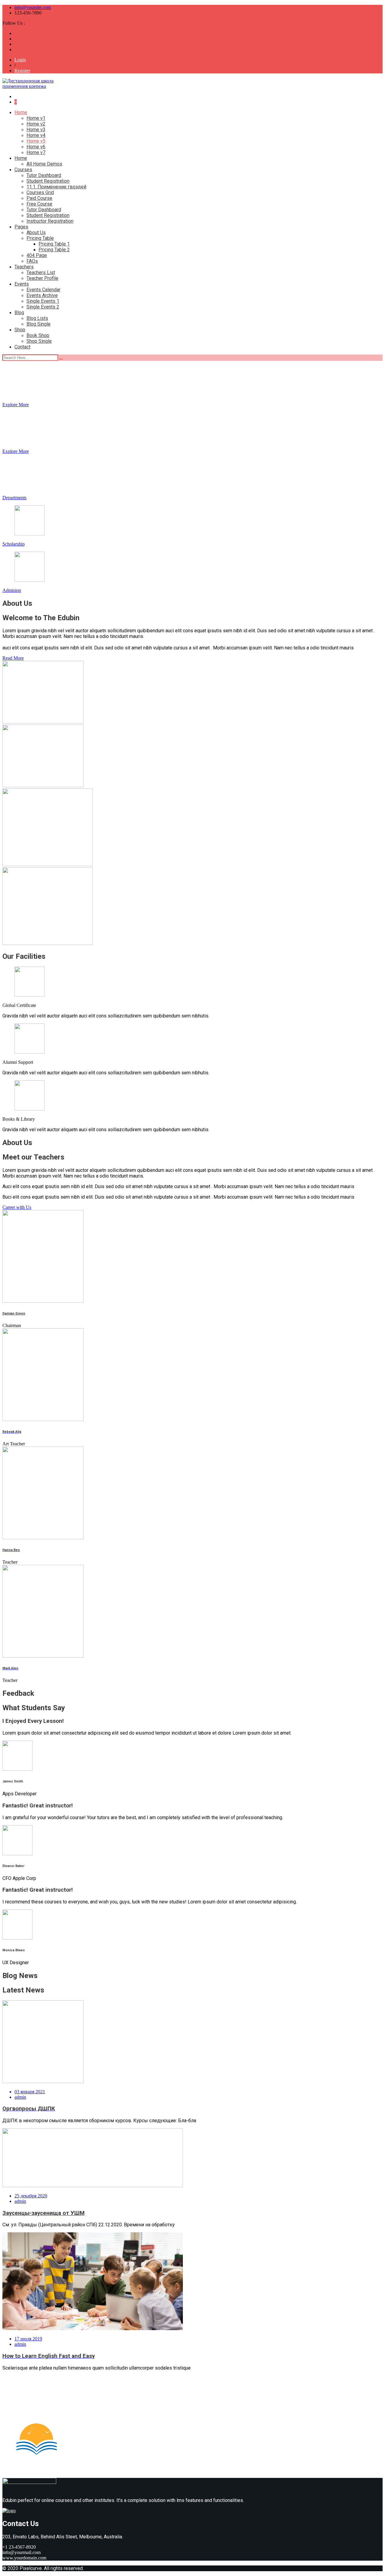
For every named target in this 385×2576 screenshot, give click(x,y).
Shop (20, 330)
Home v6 (36, 147)
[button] (13, 658)
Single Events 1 (43, 301)
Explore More (16, 405)
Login (20, 60)
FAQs (32, 261)
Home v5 (36, 141)
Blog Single (38, 324)
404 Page (37, 255)
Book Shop (38, 335)
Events (22, 284)
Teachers (24, 267)
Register (22, 71)
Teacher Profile (42, 278)
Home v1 (36, 118)
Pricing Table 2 (54, 250)
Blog (19, 313)
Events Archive (42, 295)
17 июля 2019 (28, 2339)
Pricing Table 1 (54, 244)
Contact (22, 347)
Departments (14, 498)
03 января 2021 (30, 2092)
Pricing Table (40, 238)
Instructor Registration (50, 221)
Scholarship (14, 544)
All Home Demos (44, 164)
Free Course (39, 204)
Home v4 (36, 135)
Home (21, 112)
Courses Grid (40, 192)
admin (20, 2097)
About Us (36, 232)
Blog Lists (37, 318)
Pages (21, 227)
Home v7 (36, 152)
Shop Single (39, 341)
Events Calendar (43, 290)
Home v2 (36, 124)
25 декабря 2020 (31, 2196)
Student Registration (48, 181)
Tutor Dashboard (44, 175)
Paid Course (39, 198)
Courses (23, 170)
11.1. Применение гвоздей (56, 187)
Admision (12, 590)
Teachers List (41, 272)
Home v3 (36, 130)
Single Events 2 (43, 307)
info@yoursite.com (33, 7)
